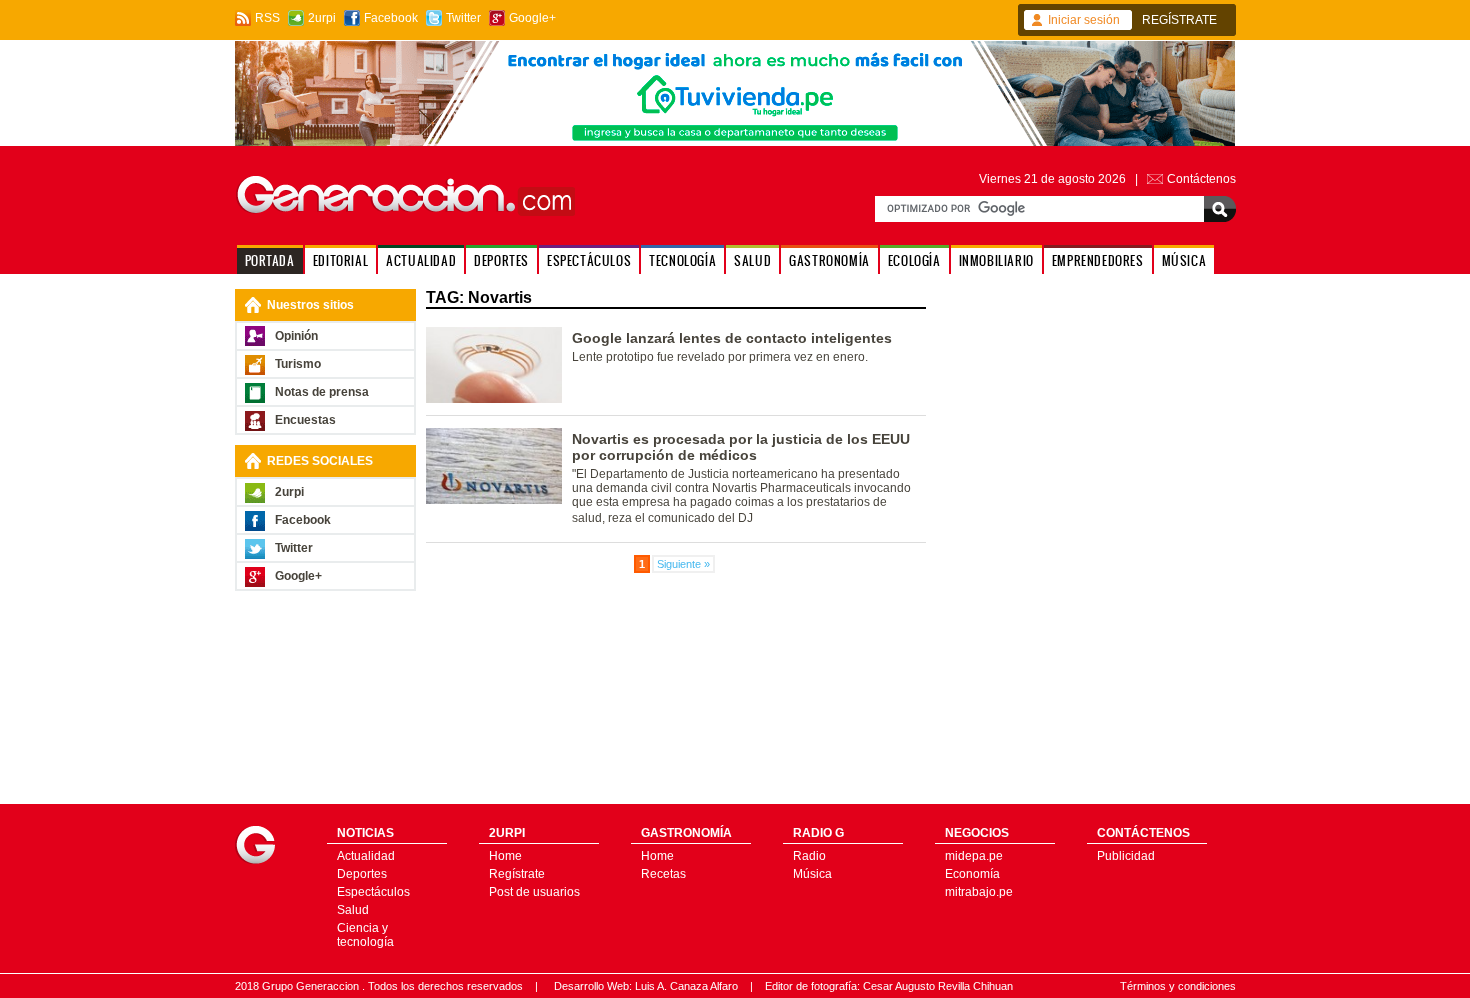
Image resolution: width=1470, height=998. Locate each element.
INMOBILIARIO (996, 260)
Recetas (663, 874)
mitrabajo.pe (979, 892)
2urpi (322, 18)
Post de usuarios (534, 892)
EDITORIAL (340, 260)
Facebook (391, 18)
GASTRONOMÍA (829, 260)
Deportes (362, 874)
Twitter (463, 18)
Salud (353, 910)
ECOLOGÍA (914, 260)
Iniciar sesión (1084, 20)
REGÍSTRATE (1179, 20)
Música (812, 874)
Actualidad (366, 856)
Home (505, 856)
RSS (267, 18)
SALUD (752, 260)
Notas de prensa (322, 392)
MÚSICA (1184, 260)
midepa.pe (974, 856)
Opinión (296, 336)
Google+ (532, 18)
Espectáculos (373, 892)
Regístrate (517, 874)
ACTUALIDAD (421, 260)
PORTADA (270, 260)
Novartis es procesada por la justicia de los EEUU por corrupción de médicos (741, 447)
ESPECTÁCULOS (589, 260)
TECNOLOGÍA (682, 260)
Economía (972, 874)
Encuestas (305, 420)
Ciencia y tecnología (365, 935)
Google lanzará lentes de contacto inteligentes (732, 338)
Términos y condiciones (1178, 986)
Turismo (298, 364)
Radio (809, 856)
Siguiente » (683, 564)
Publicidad (1126, 856)
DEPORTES (501, 260)
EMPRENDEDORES (1098, 260)
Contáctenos (1201, 179)
